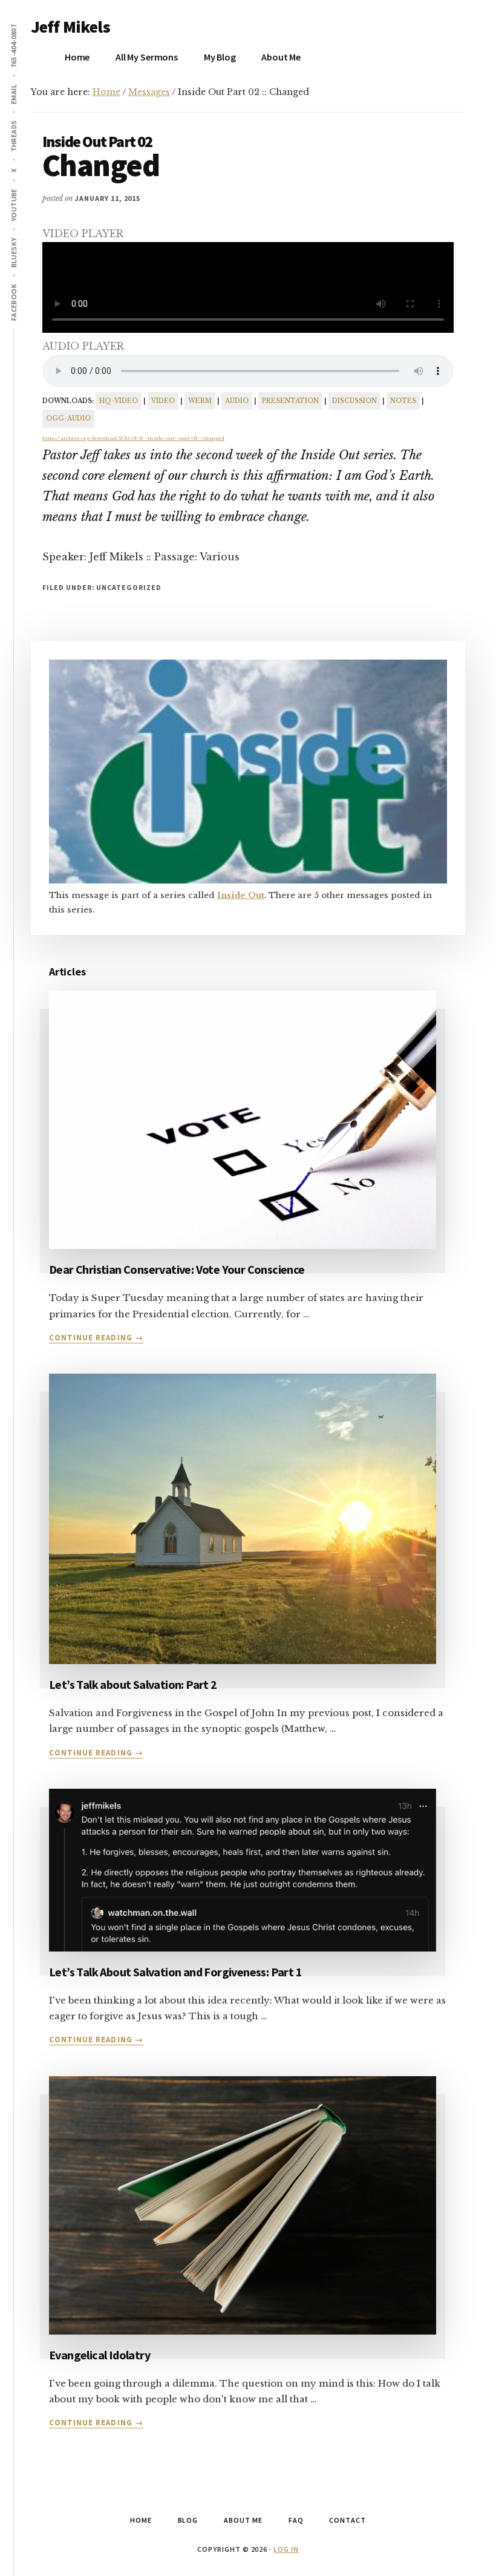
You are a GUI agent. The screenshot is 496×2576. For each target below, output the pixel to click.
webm (200, 401)
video (163, 401)
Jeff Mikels (70, 27)
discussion (354, 401)
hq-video (119, 401)
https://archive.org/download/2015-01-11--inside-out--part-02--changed (133, 438)
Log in (286, 2549)
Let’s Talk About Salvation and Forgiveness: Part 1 (175, 1972)
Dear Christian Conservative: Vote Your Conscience (177, 1269)
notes (403, 401)
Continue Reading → (96, 1338)
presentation (290, 401)
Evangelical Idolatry (100, 2355)
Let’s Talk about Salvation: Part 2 (133, 1684)
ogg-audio (68, 418)
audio (237, 401)
